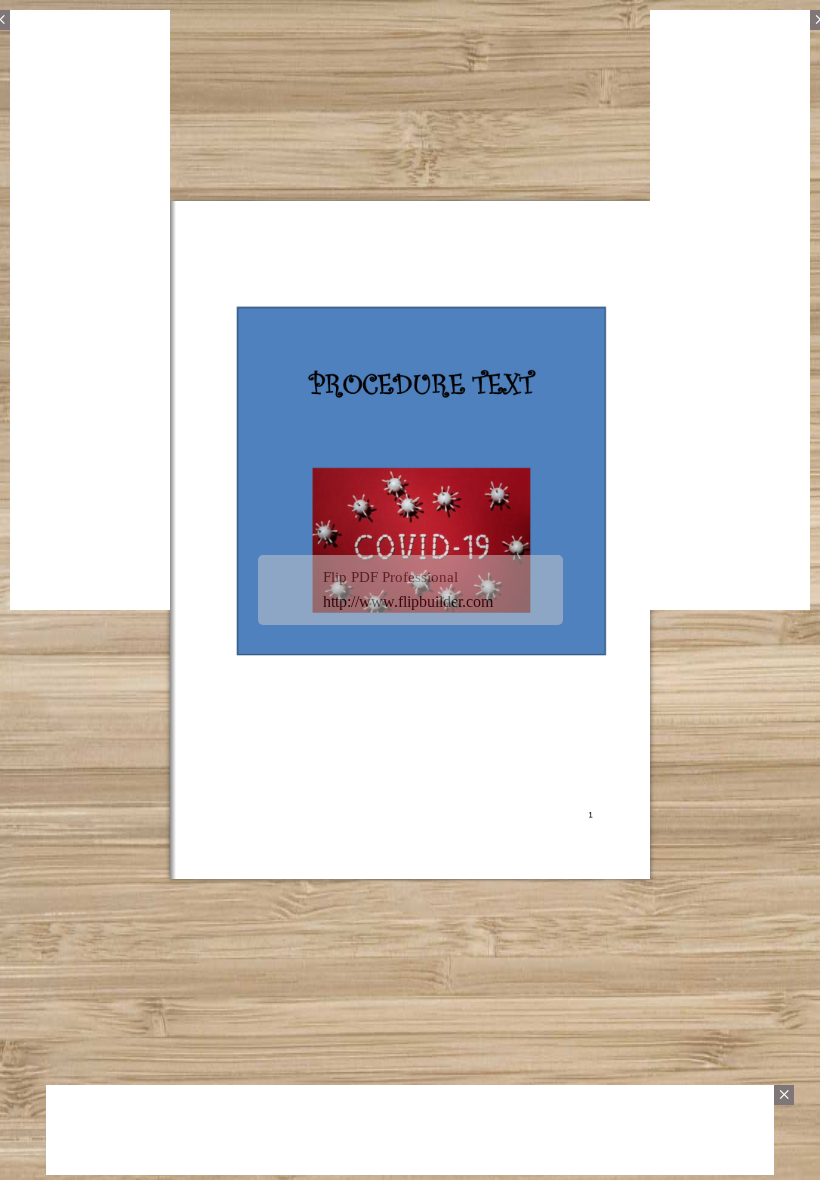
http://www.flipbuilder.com (408, 601)
